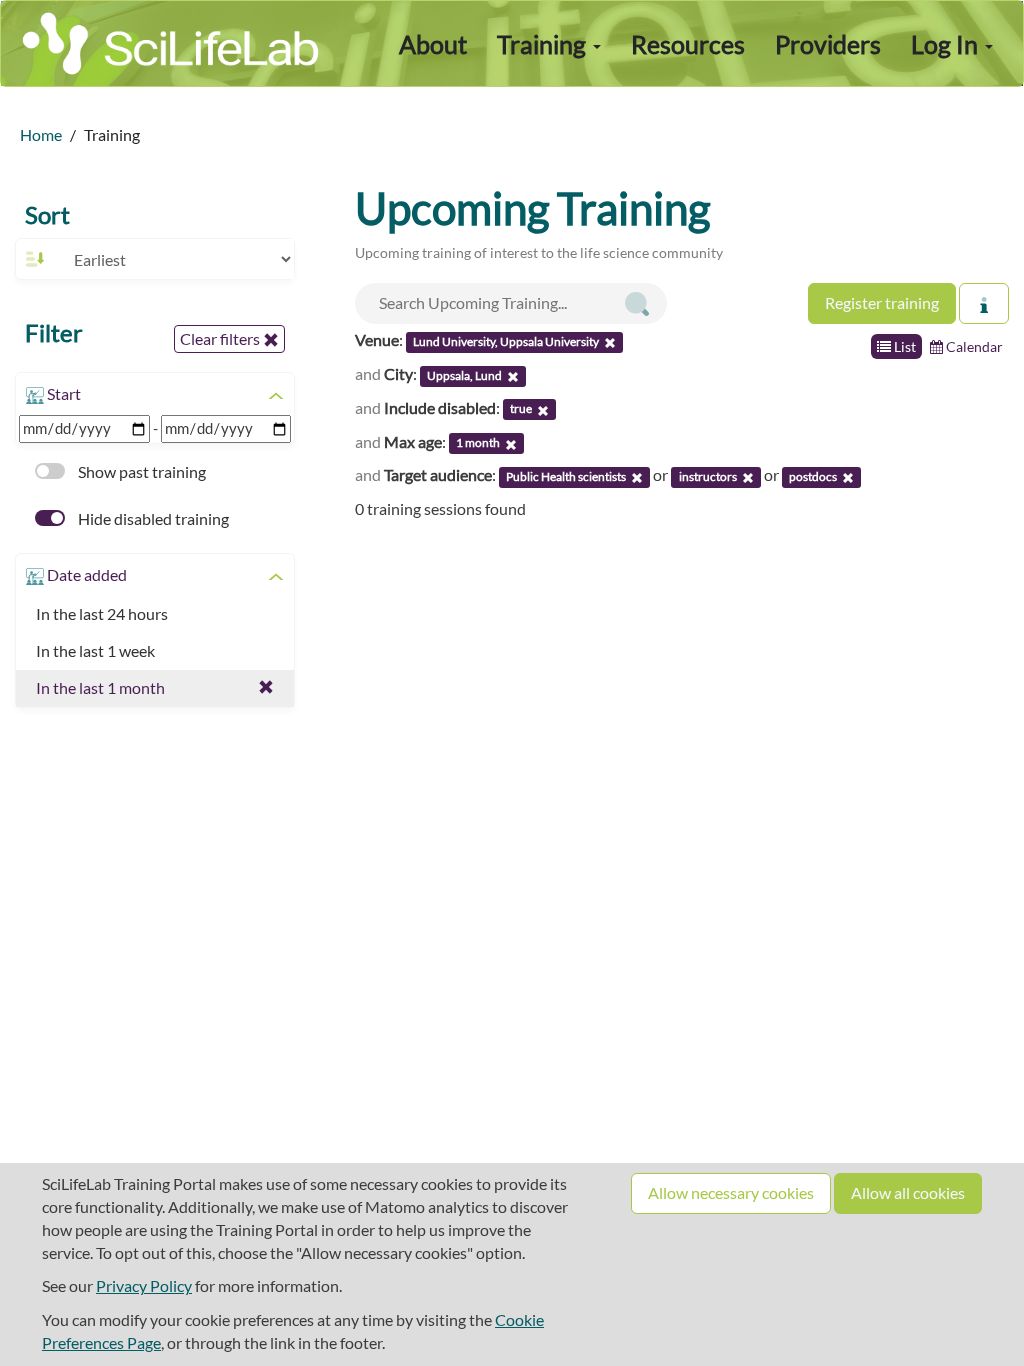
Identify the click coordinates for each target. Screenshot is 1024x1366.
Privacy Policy (144, 1285)
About (433, 44)
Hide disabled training (152, 518)
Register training (882, 302)
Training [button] (544, 44)
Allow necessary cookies (731, 1192)
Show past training (140, 471)
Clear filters (221, 338)
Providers (828, 44)
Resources (688, 44)
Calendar (973, 346)
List (903, 346)
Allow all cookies (908, 1192)
